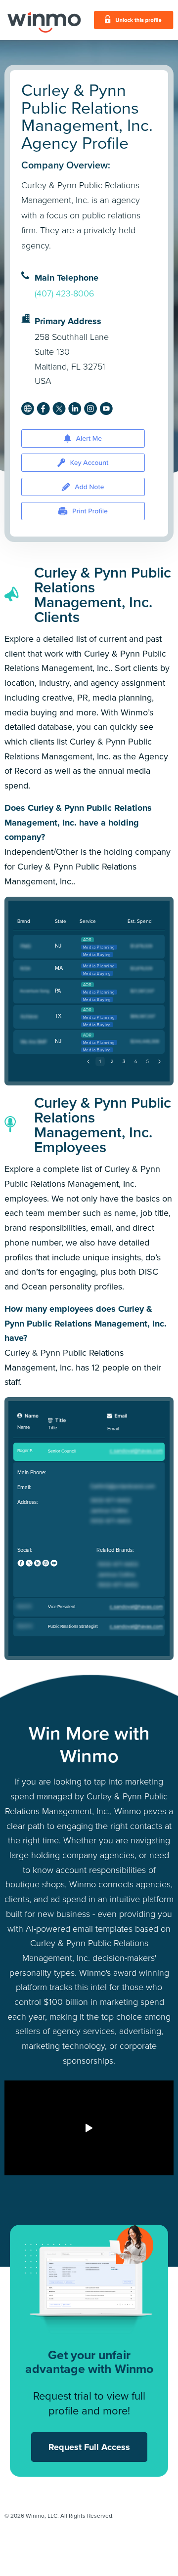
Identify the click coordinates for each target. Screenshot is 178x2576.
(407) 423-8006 (65, 293)
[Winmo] (44, 20)
